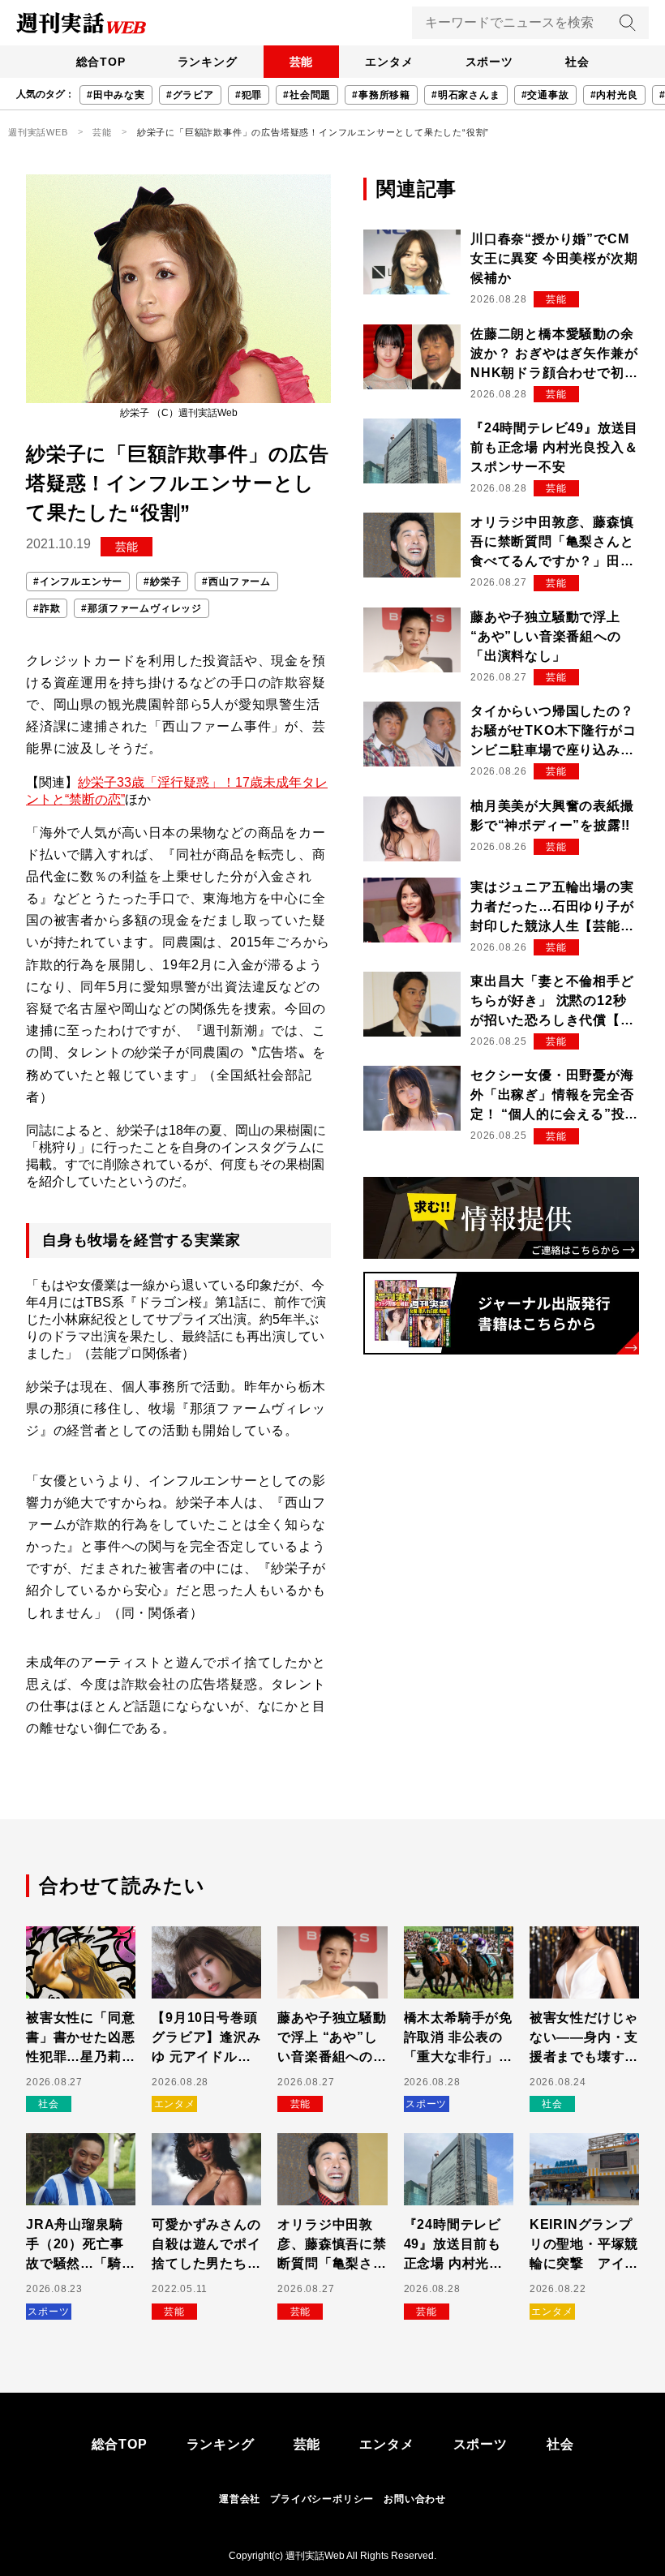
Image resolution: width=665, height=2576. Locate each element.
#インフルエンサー (78, 582)
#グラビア (190, 95)
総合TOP (101, 62)
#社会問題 (307, 95)
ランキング (208, 62)
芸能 (302, 62)
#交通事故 (545, 95)
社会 (577, 62)
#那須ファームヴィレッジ (142, 608)
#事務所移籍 (381, 95)
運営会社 (240, 2499)
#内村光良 (614, 95)
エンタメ (389, 62)
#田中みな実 (116, 95)
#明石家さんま (466, 95)
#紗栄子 (162, 582)
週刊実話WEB (38, 132)
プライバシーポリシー (322, 2499)
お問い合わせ (415, 2499)
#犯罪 (249, 95)
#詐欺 (47, 608)
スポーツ (489, 62)
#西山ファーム (236, 582)
